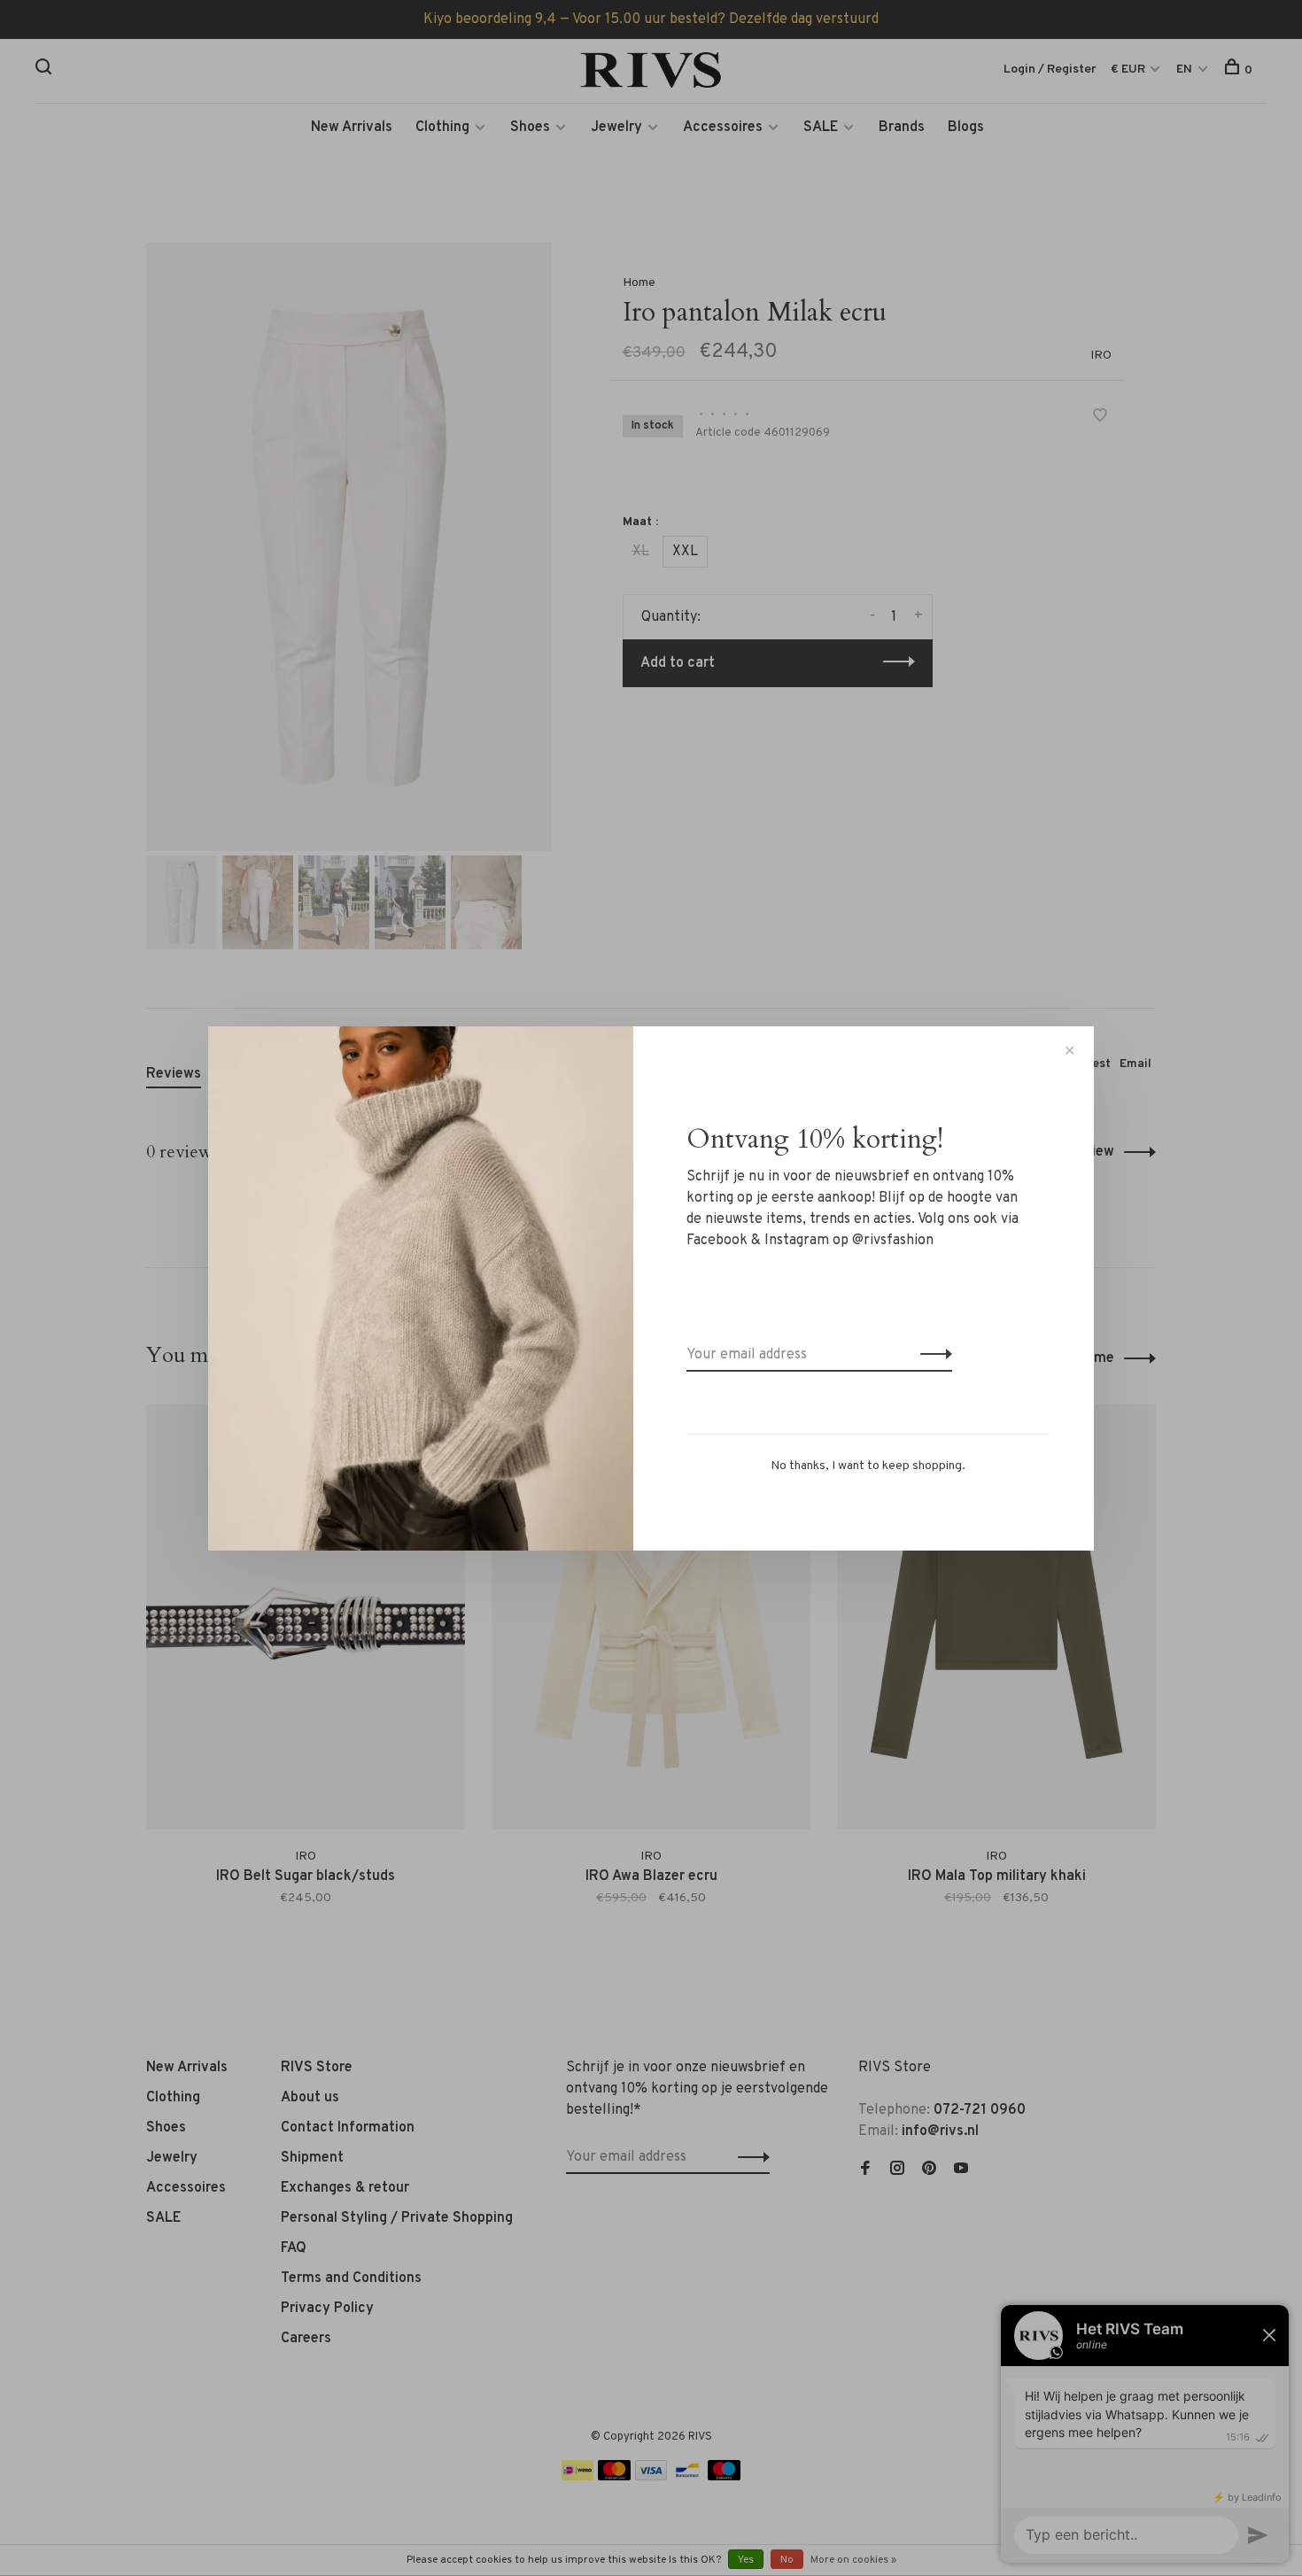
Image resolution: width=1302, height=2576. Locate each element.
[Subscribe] (931, 1355)
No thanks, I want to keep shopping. (868, 1466)
